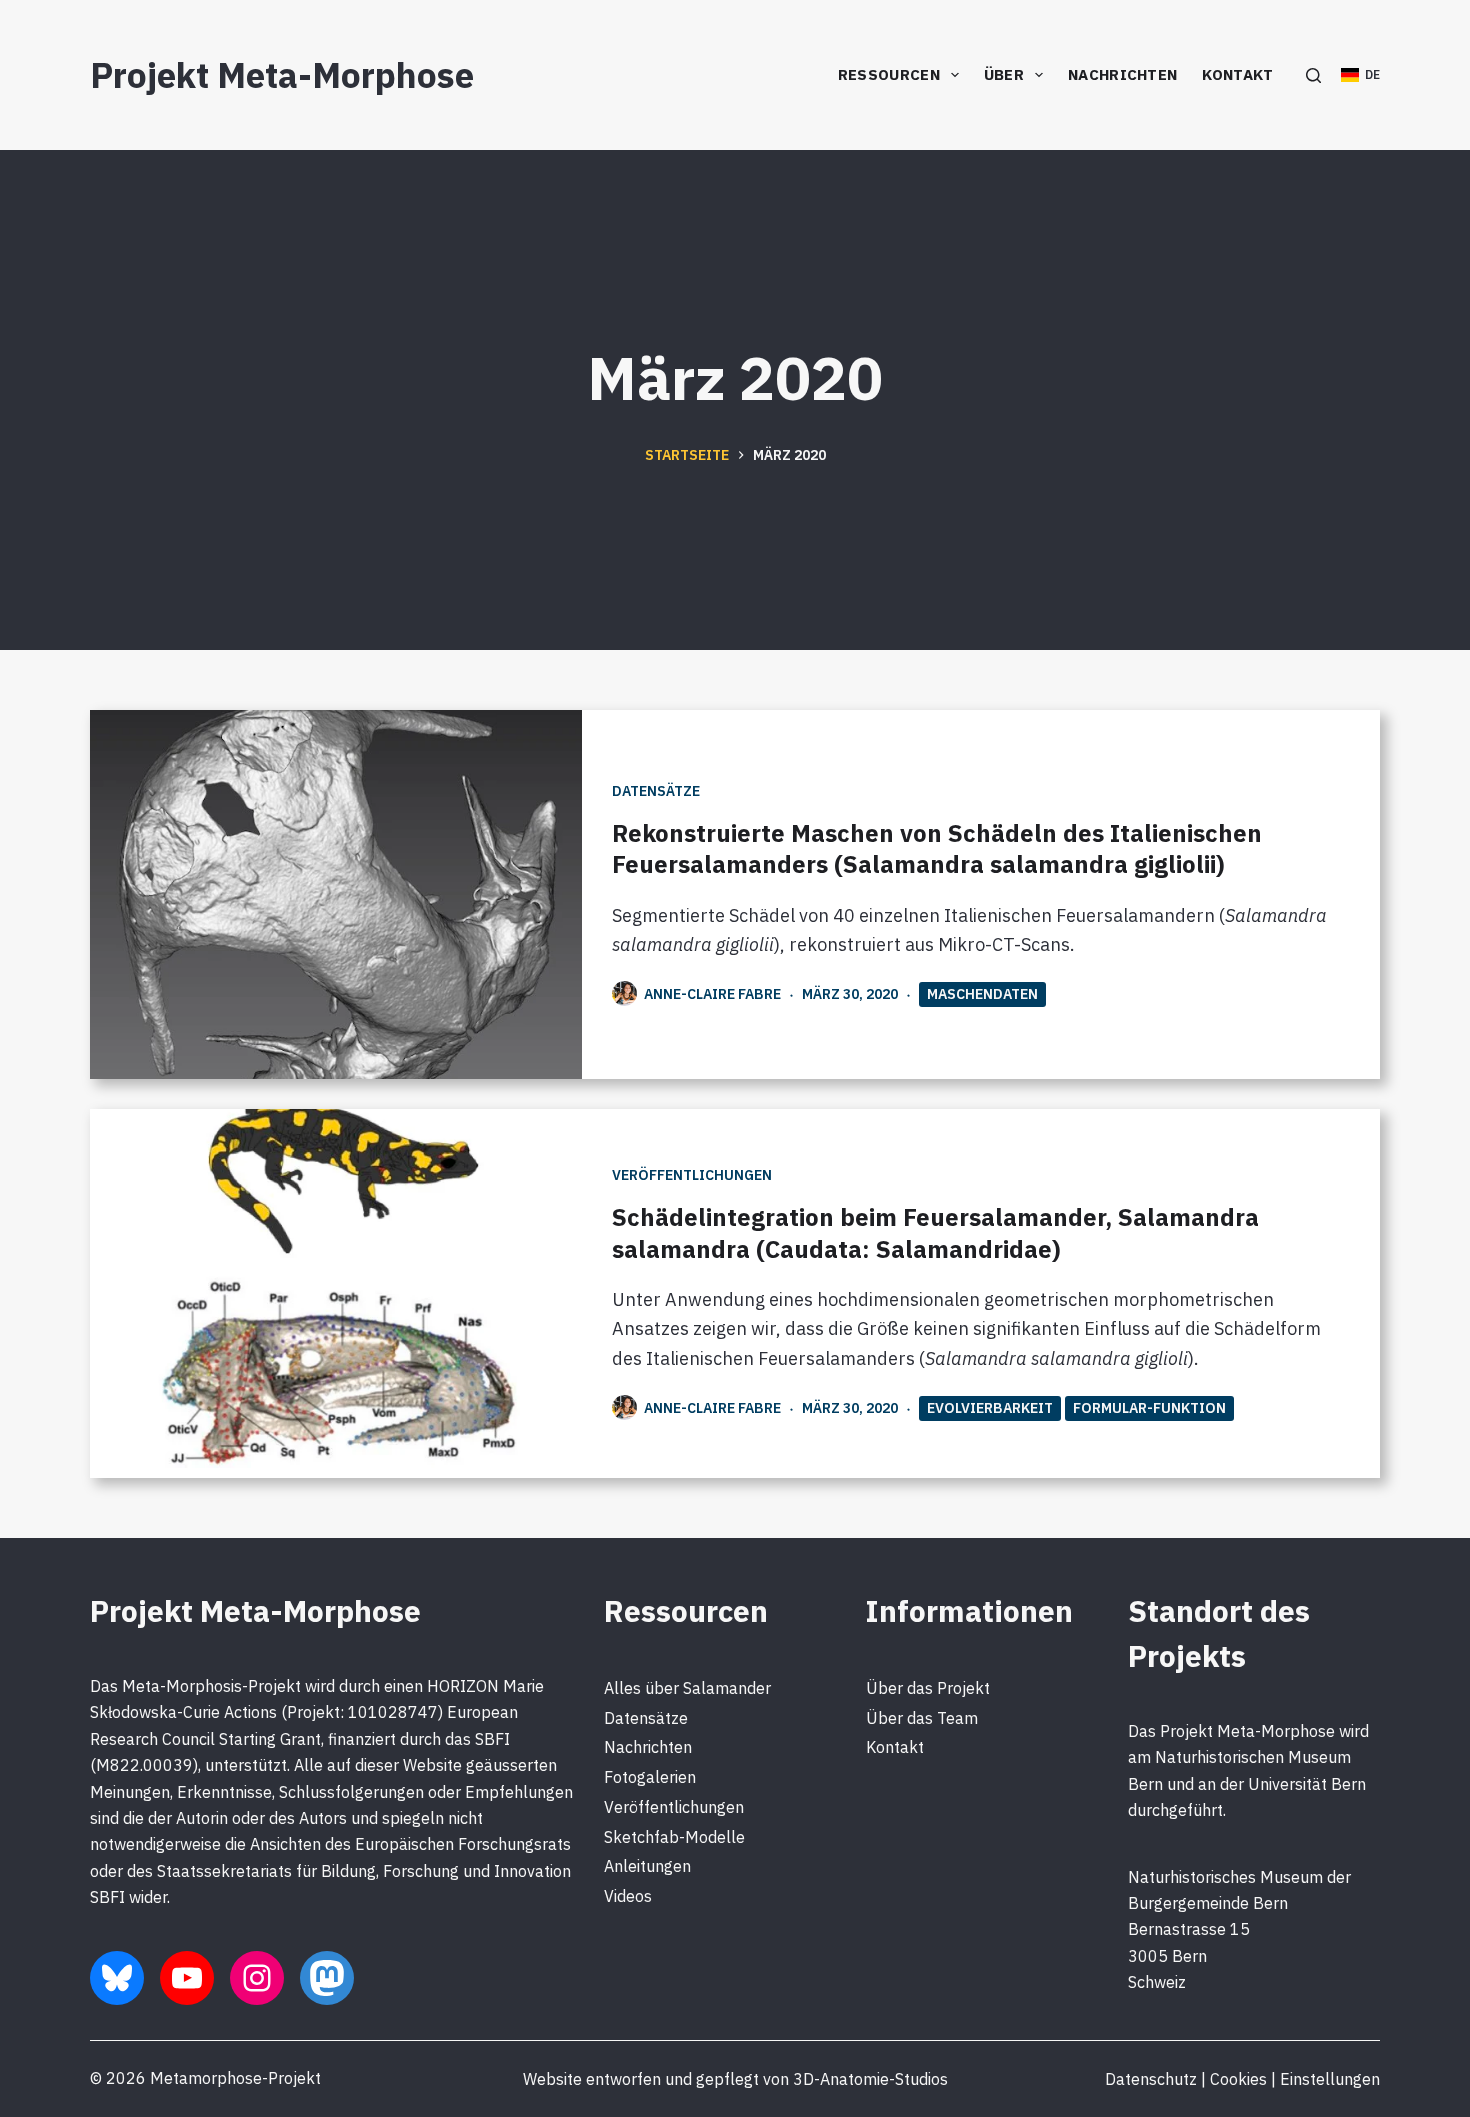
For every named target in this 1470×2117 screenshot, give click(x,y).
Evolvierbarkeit (990, 1408)
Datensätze (656, 791)
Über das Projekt (928, 1688)
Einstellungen (1330, 2079)
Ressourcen (889, 74)
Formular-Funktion (1149, 1408)
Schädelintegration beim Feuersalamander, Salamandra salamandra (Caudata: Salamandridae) (935, 1232)
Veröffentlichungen (692, 1175)
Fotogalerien (650, 1777)
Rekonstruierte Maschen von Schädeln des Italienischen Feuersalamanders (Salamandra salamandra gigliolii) (937, 848)
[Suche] (1313, 75)
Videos (628, 1896)
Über (1004, 74)
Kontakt (1237, 74)
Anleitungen (647, 1866)
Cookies (1238, 2079)
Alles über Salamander (687, 1688)
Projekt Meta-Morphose (282, 75)
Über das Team (922, 1718)
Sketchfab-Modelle (674, 1837)
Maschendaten (982, 994)
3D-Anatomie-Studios (870, 2079)
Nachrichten (1122, 74)
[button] (1360, 75)
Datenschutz (1151, 2079)
